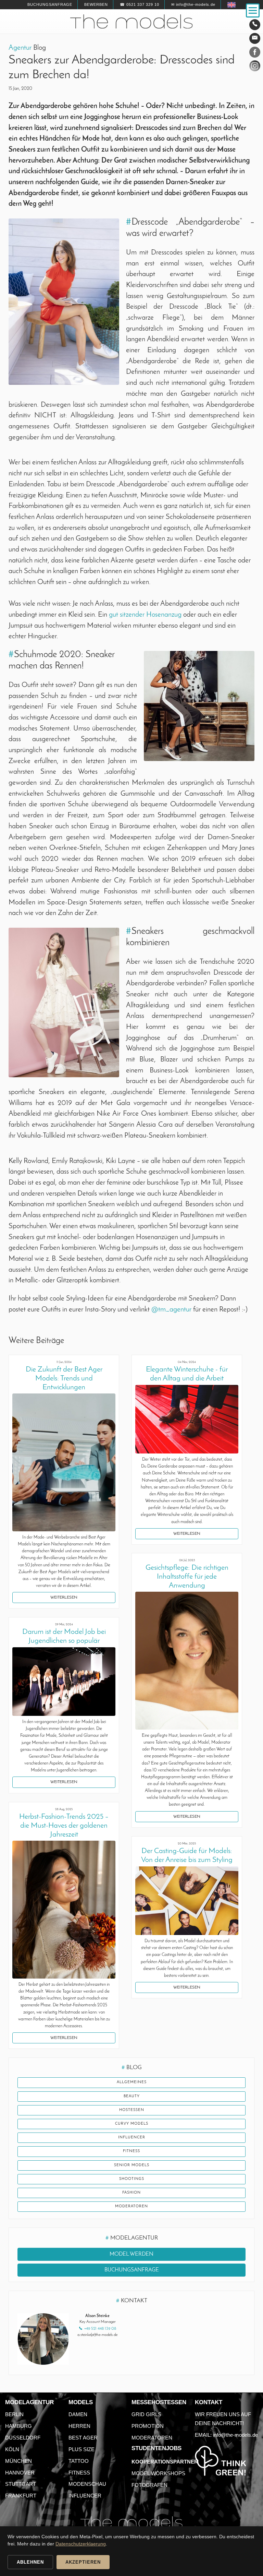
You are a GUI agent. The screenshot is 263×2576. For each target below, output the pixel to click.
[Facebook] (255, 54)
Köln (12, 2449)
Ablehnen (30, 2562)
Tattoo (79, 2461)
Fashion (131, 2193)
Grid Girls (146, 2414)
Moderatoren (131, 2206)
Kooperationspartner (165, 2462)
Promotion (148, 2426)
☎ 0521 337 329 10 (140, 4)
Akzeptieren (83, 2562)
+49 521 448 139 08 (100, 2329)
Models (81, 2402)
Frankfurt (21, 2496)
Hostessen (132, 2110)
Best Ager (83, 2438)
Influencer (132, 2138)
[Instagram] (255, 67)
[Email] (255, 38)
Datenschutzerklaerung (81, 2544)
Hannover (20, 2473)
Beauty (132, 2096)
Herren (79, 2426)
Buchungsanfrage (50, 4)
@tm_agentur (171, 1310)
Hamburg (18, 2426)
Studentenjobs (156, 2448)
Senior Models (132, 2165)
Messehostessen (159, 2402)
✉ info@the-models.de (193, 4)
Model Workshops (158, 2473)
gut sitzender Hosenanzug (145, 615)
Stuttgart (21, 2484)
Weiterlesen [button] (64, 1598)
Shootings (132, 2179)
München (18, 2461)
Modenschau (87, 2484)
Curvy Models (132, 2124)
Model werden (131, 2254)
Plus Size (82, 2449)
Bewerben (96, 4)
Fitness (131, 2151)
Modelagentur (29, 2402)
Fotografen (149, 2485)
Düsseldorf (23, 2438)
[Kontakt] (255, 25)
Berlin (14, 2414)
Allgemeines (132, 2082)
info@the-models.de (235, 2435)
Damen (78, 2414)
